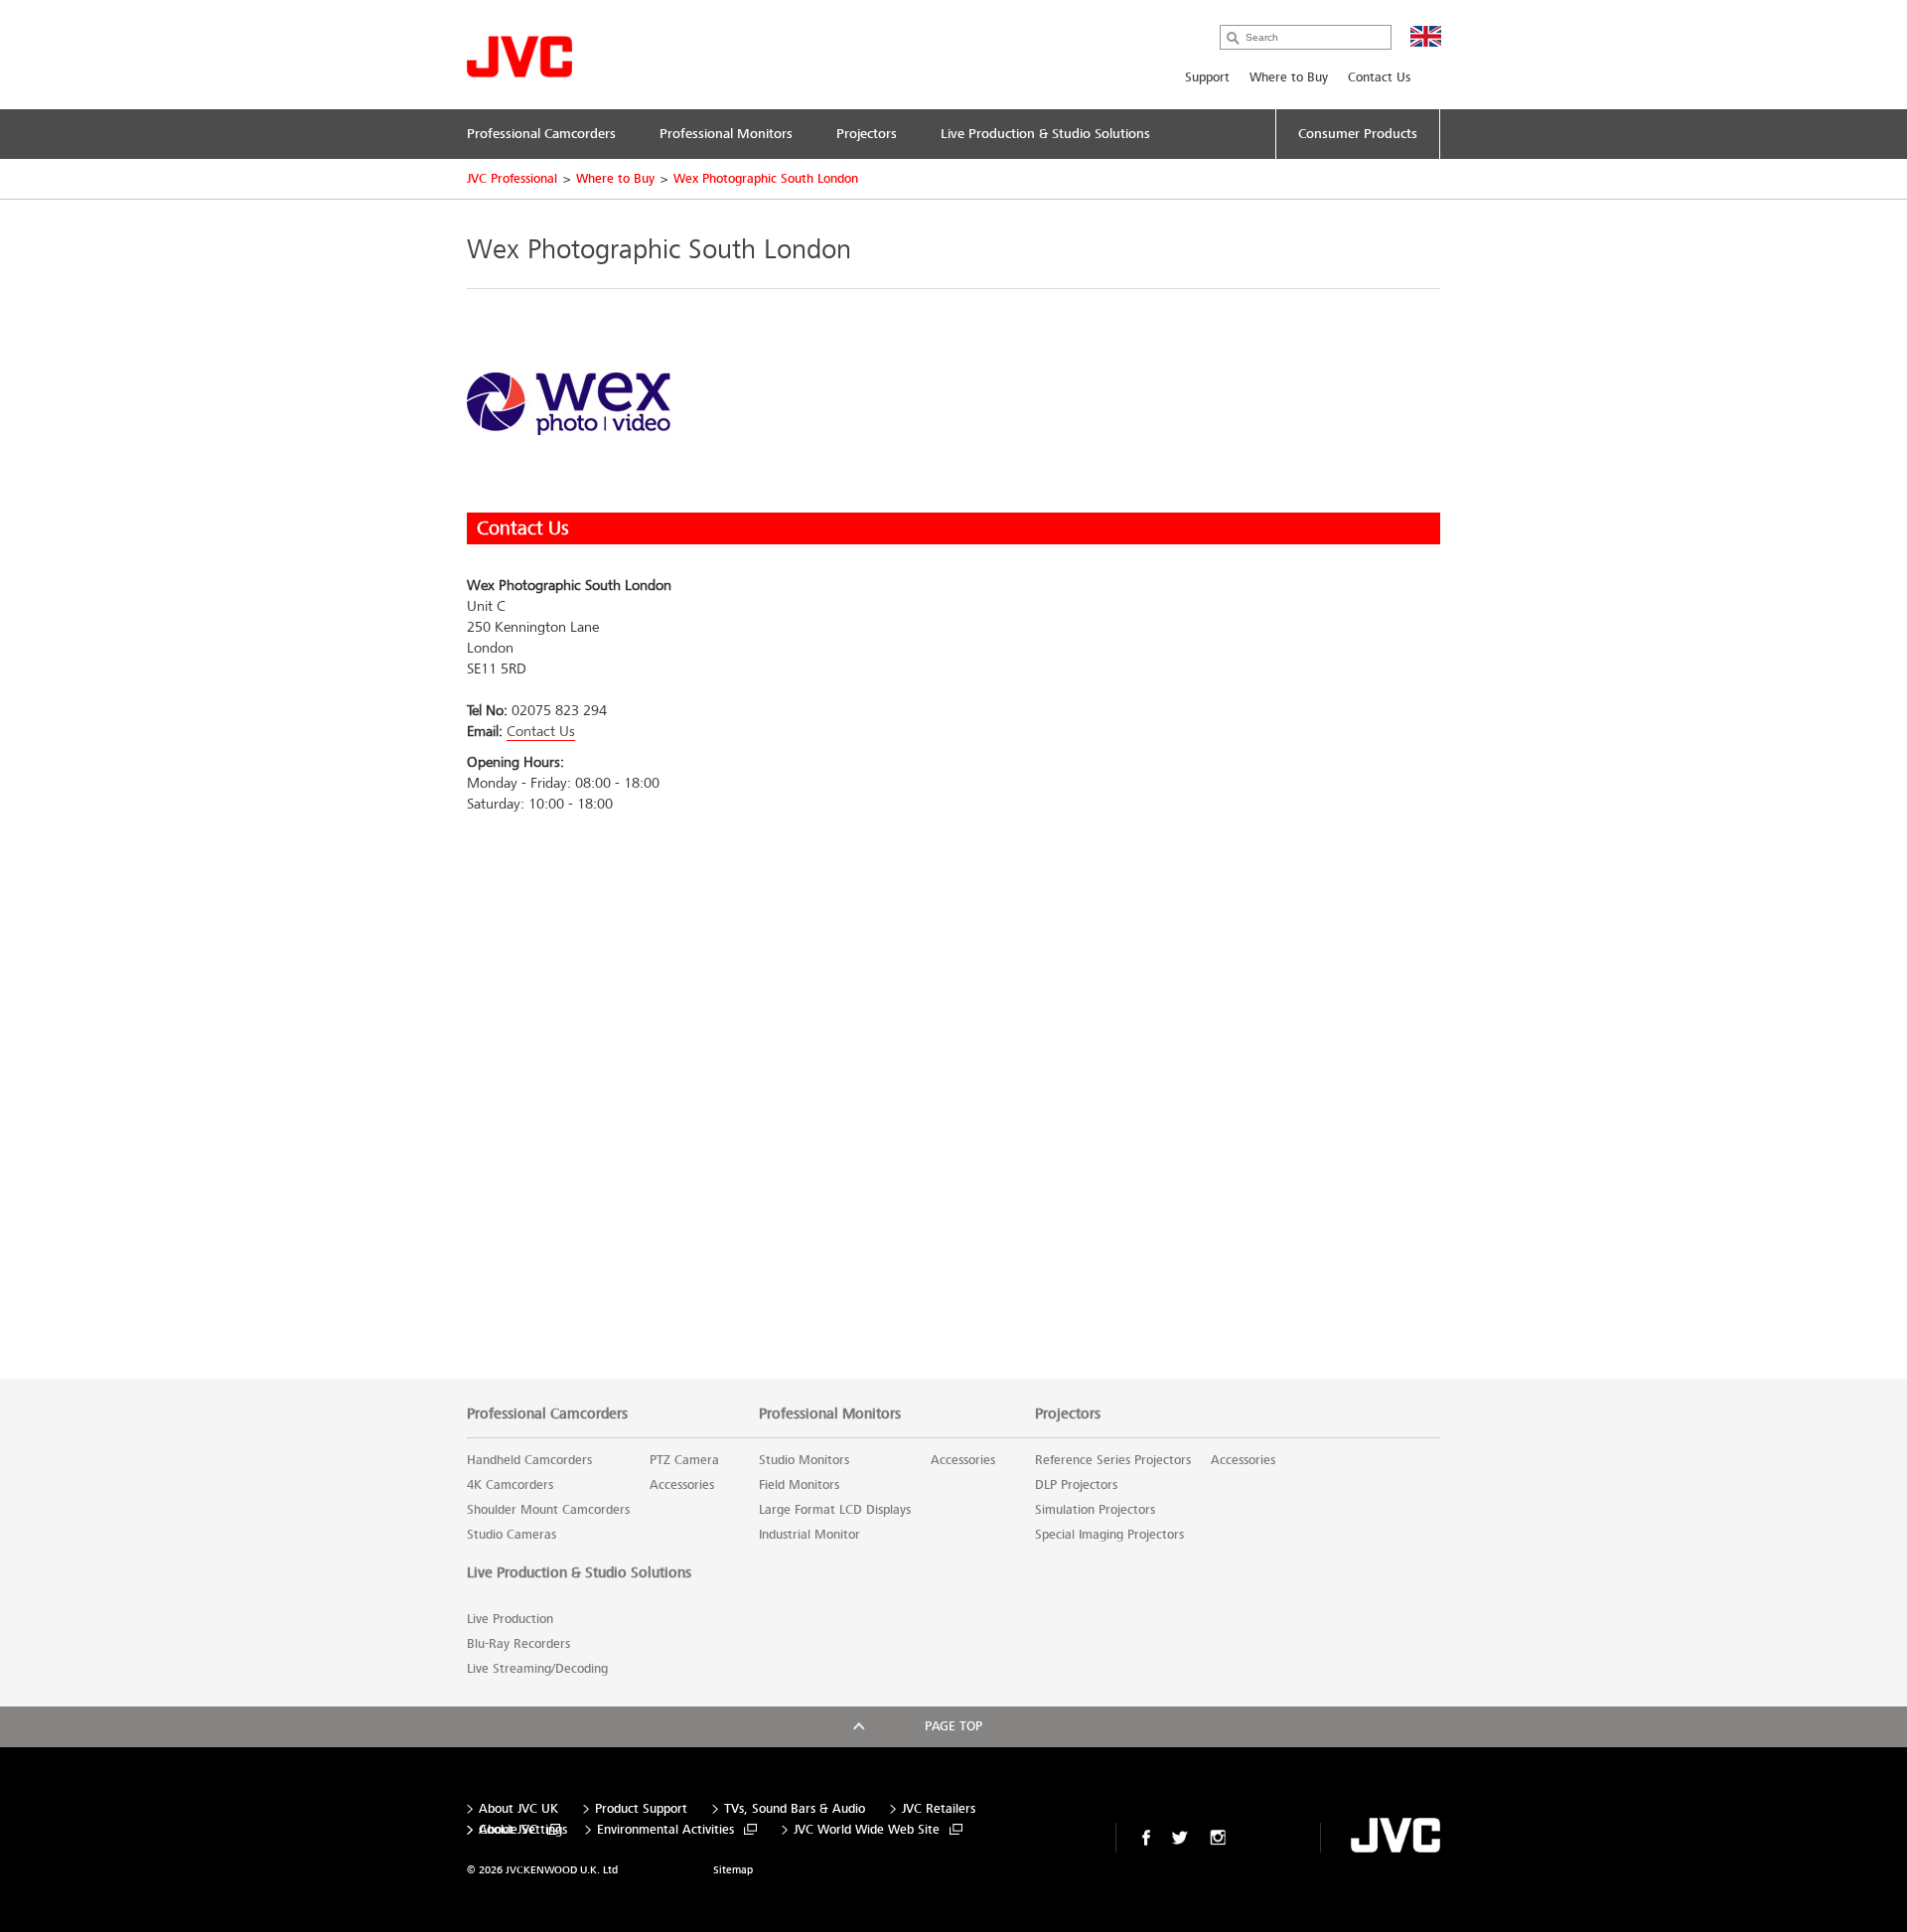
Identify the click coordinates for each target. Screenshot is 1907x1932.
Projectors (1068, 1413)
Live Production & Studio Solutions (579, 1572)
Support (1207, 77)
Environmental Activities (665, 1830)
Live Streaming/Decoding (537, 1669)
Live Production (510, 1619)
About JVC (508, 1830)
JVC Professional (512, 179)
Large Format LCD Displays (835, 1510)
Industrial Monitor (809, 1535)
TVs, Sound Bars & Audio (795, 1809)
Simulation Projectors (1095, 1510)
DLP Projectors (1076, 1485)
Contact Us (1379, 77)
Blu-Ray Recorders (518, 1644)
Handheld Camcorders (529, 1460)
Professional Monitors (830, 1413)
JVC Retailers (939, 1809)
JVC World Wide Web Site (867, 1830)
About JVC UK (518, 1809)
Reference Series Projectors (1113, 1460)
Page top (953, 1726)
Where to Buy (1289, 77)
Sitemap (733, 1870)
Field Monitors (799, 1485)
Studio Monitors (804, 1460)
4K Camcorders (510, 1485)
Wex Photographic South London (766, 179)
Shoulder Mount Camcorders (548, 1510)
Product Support (641, 1809)
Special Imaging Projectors (1109, 1535)
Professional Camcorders (547, 1413)
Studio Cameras (512, 1535)
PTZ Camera (684, 1460)
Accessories (682, 1485)
